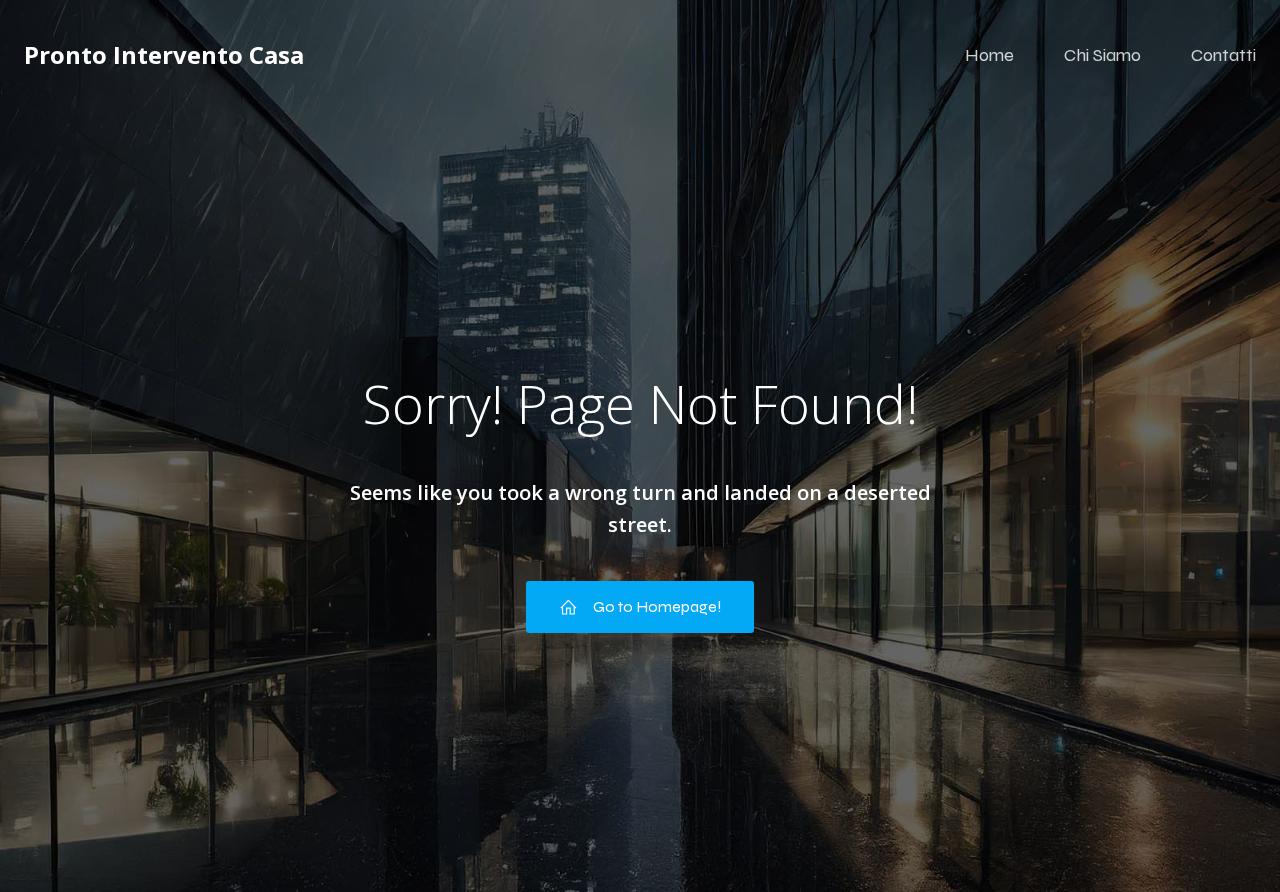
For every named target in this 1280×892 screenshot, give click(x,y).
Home (989, 55)
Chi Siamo (1102, 55)
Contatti (1223, 55)
